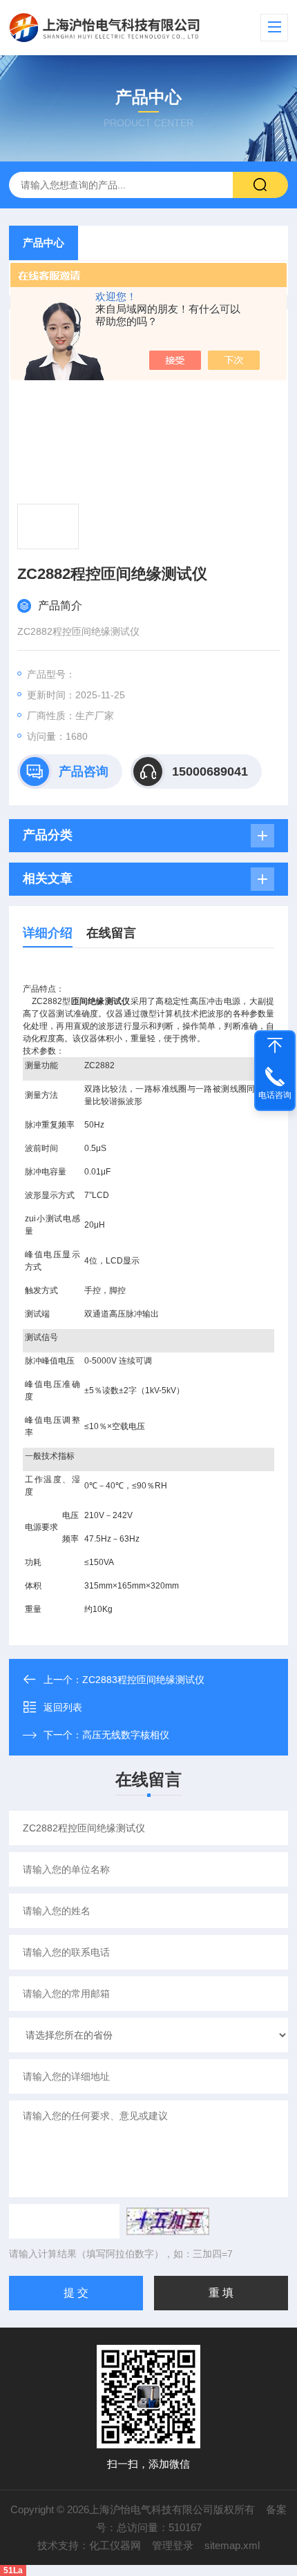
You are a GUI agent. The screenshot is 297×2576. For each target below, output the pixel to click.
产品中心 (44, 243)
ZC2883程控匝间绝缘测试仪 (143, 1680)
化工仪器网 (115, 2545)
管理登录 (173, 2545)
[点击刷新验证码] (168, 2221)
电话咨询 (275, 1095)
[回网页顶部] (275, 1045)
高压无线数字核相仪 (126, 1735)
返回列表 (63, 1707)
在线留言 (111, 933)
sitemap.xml (232, 2545)
